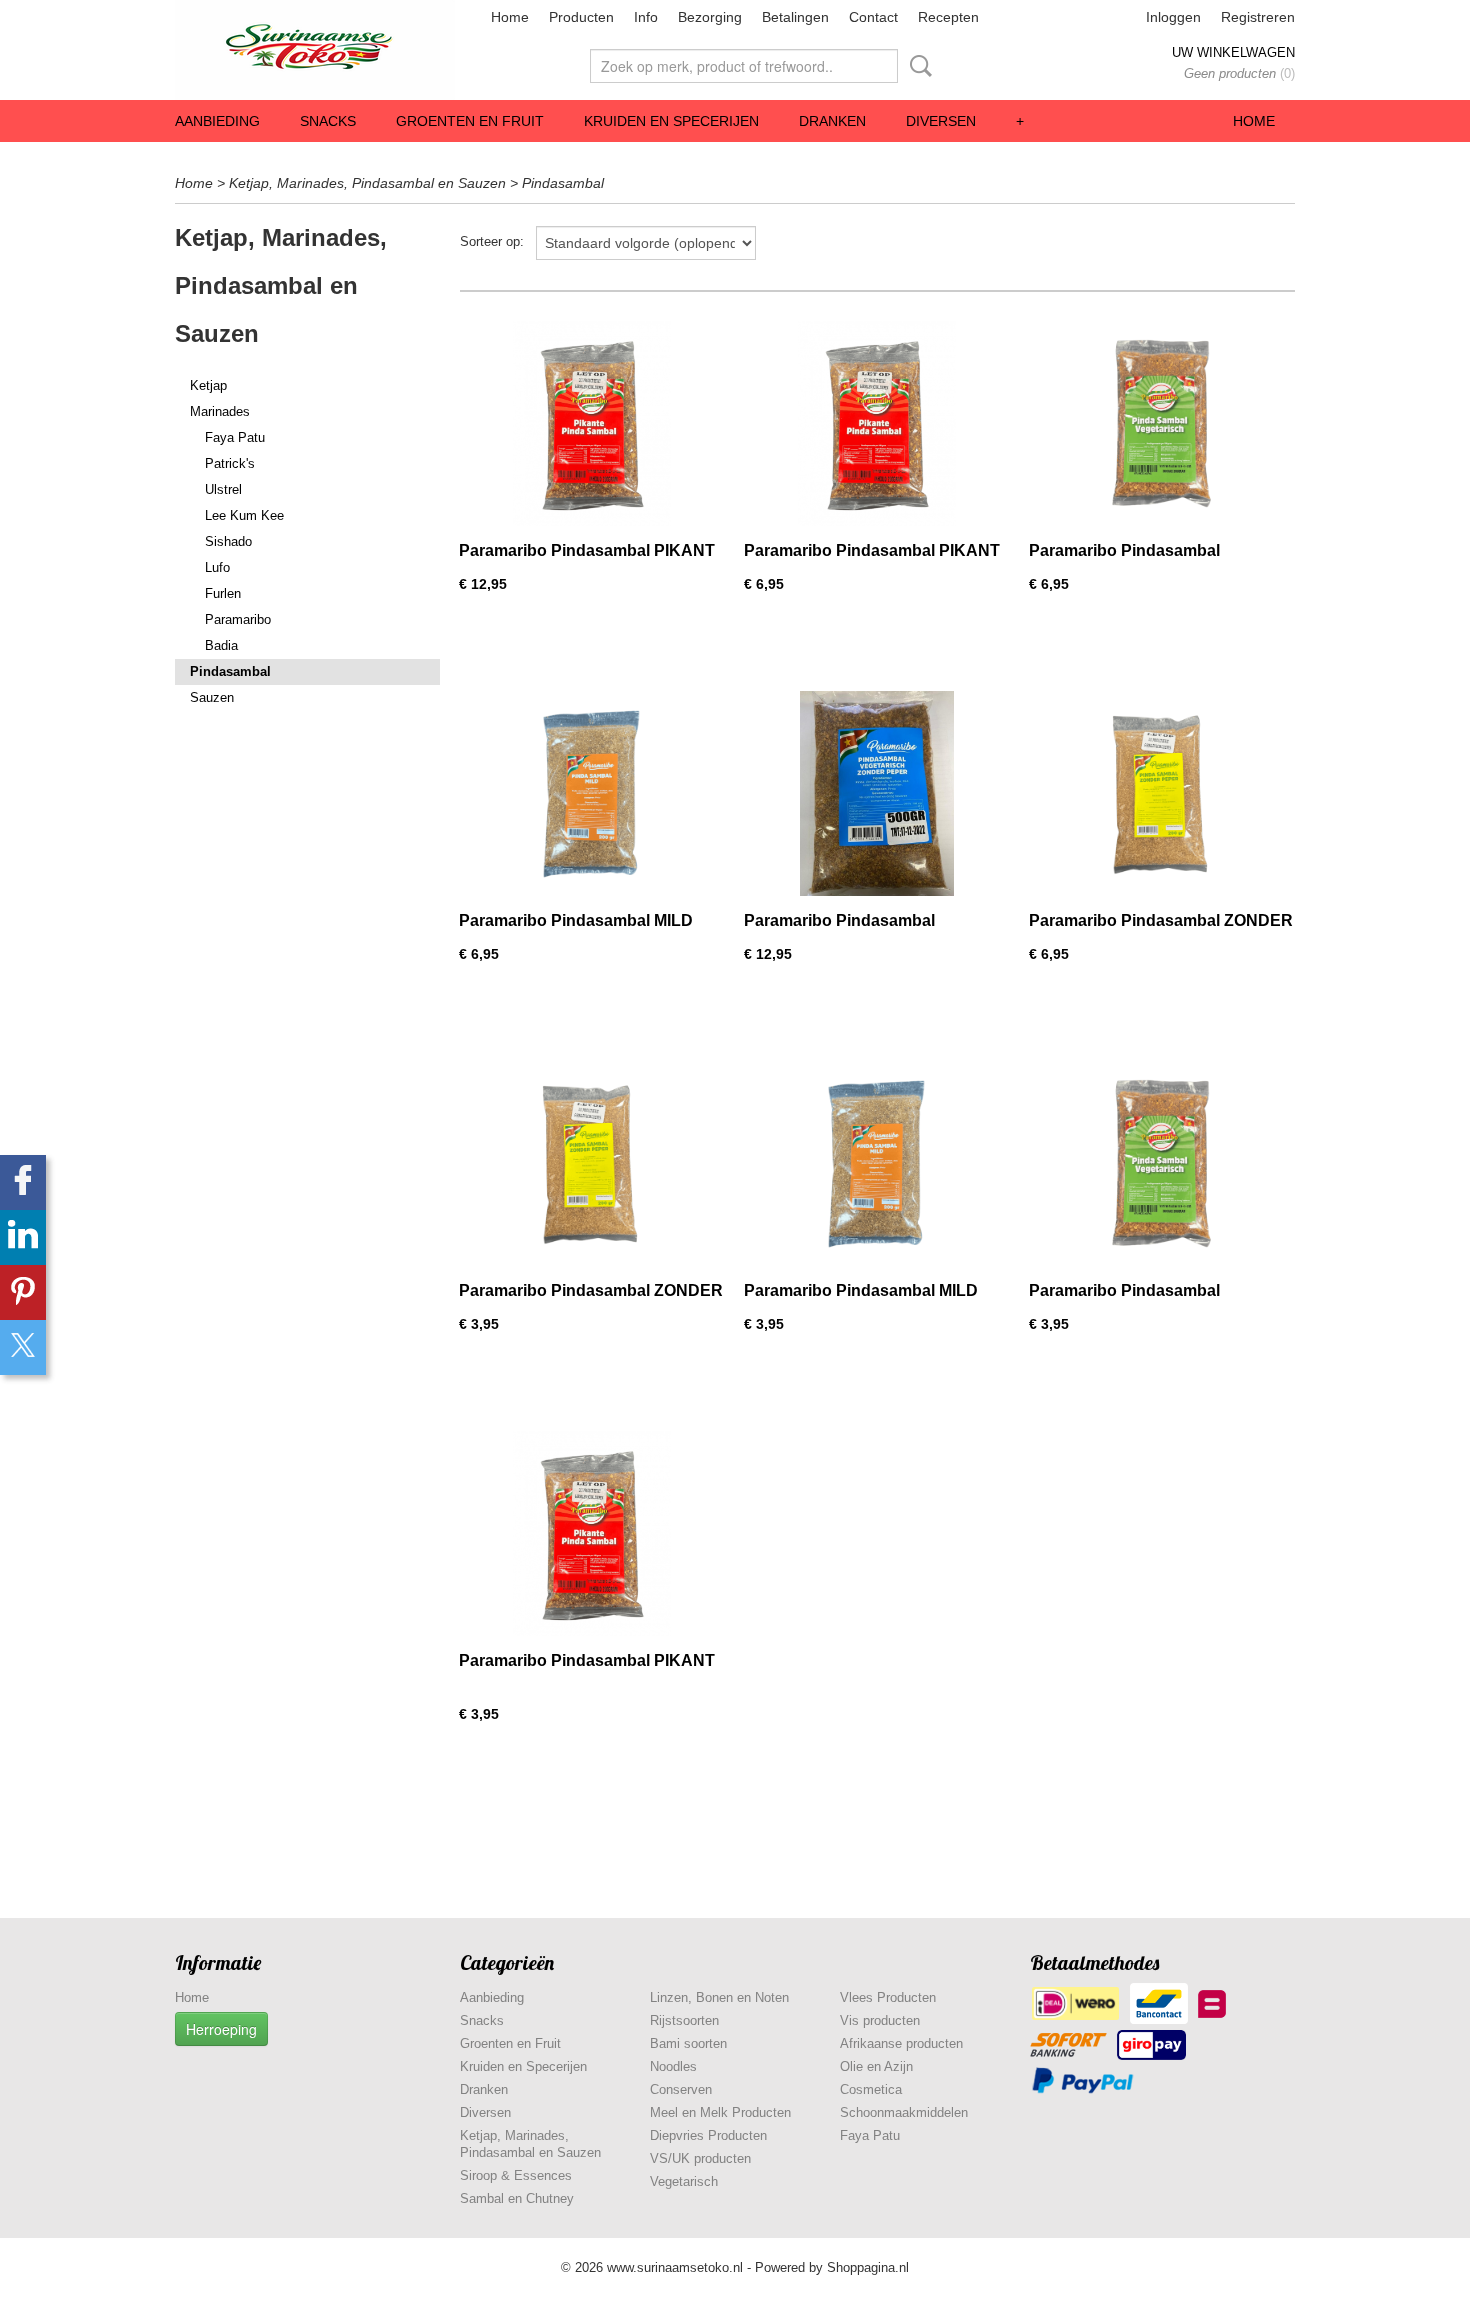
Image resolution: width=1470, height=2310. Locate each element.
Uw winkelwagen (1233, 52)
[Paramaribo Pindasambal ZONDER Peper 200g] (591, 1163)
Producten (581, 17)
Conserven (681, 2089)
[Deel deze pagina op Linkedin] (23, 1237)
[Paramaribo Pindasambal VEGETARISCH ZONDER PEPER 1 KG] (876, 793)
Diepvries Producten (708, 2135)
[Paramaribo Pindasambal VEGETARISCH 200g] (1161, 1163)
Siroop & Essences (516, 2175)
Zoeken (917, 66)
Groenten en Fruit (470, 121)
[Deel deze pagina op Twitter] (23, 1347)
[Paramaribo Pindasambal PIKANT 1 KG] (591, 423)
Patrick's (230, 463)
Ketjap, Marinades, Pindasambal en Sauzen (367, 183)
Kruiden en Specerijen (671, 121)
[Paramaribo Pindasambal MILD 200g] (876, 1163)
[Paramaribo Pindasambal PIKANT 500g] (876, 423)
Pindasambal (563, 183)
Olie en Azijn (876, 2066)
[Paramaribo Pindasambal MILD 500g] (591, 793)
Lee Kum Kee (244, 515)
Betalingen (795, 17)
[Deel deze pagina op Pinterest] (23, 1292)
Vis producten (880, 2020)
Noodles (673, 2066)
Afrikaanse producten (901, 2043)
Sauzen (212, 697)
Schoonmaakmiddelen (904, 2112)
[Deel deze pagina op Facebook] (23, 1182)
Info (646, 17)
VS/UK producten (700, 2158)
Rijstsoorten (684, 2020)
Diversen (941, 121)
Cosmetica (871, 2089)
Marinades (220, 411)
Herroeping (221, 2029)
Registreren (1258, 17)
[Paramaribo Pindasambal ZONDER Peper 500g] (1161, 793)
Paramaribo (238, 619)
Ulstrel (223, 489)
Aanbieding (217, 121)
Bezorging (710, 17)
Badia (221, 645)
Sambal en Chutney (517, 2198)
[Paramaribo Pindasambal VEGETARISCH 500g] (1161, 423)
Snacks (328, 121)
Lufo (217, 567)
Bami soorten (688, 2043)
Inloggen (1173, 17)
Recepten (948, 17)
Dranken (832, 121)
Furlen (223, 593)
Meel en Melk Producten (720, 2112)
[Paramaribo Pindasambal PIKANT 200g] (591, 1533)
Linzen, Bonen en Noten (719, 1997)
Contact (873, 17)
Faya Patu (235, 437)
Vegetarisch (684, 2181)
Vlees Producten (888, 1997)
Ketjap (208, 385)
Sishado (228, 541)
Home (510, 17)
